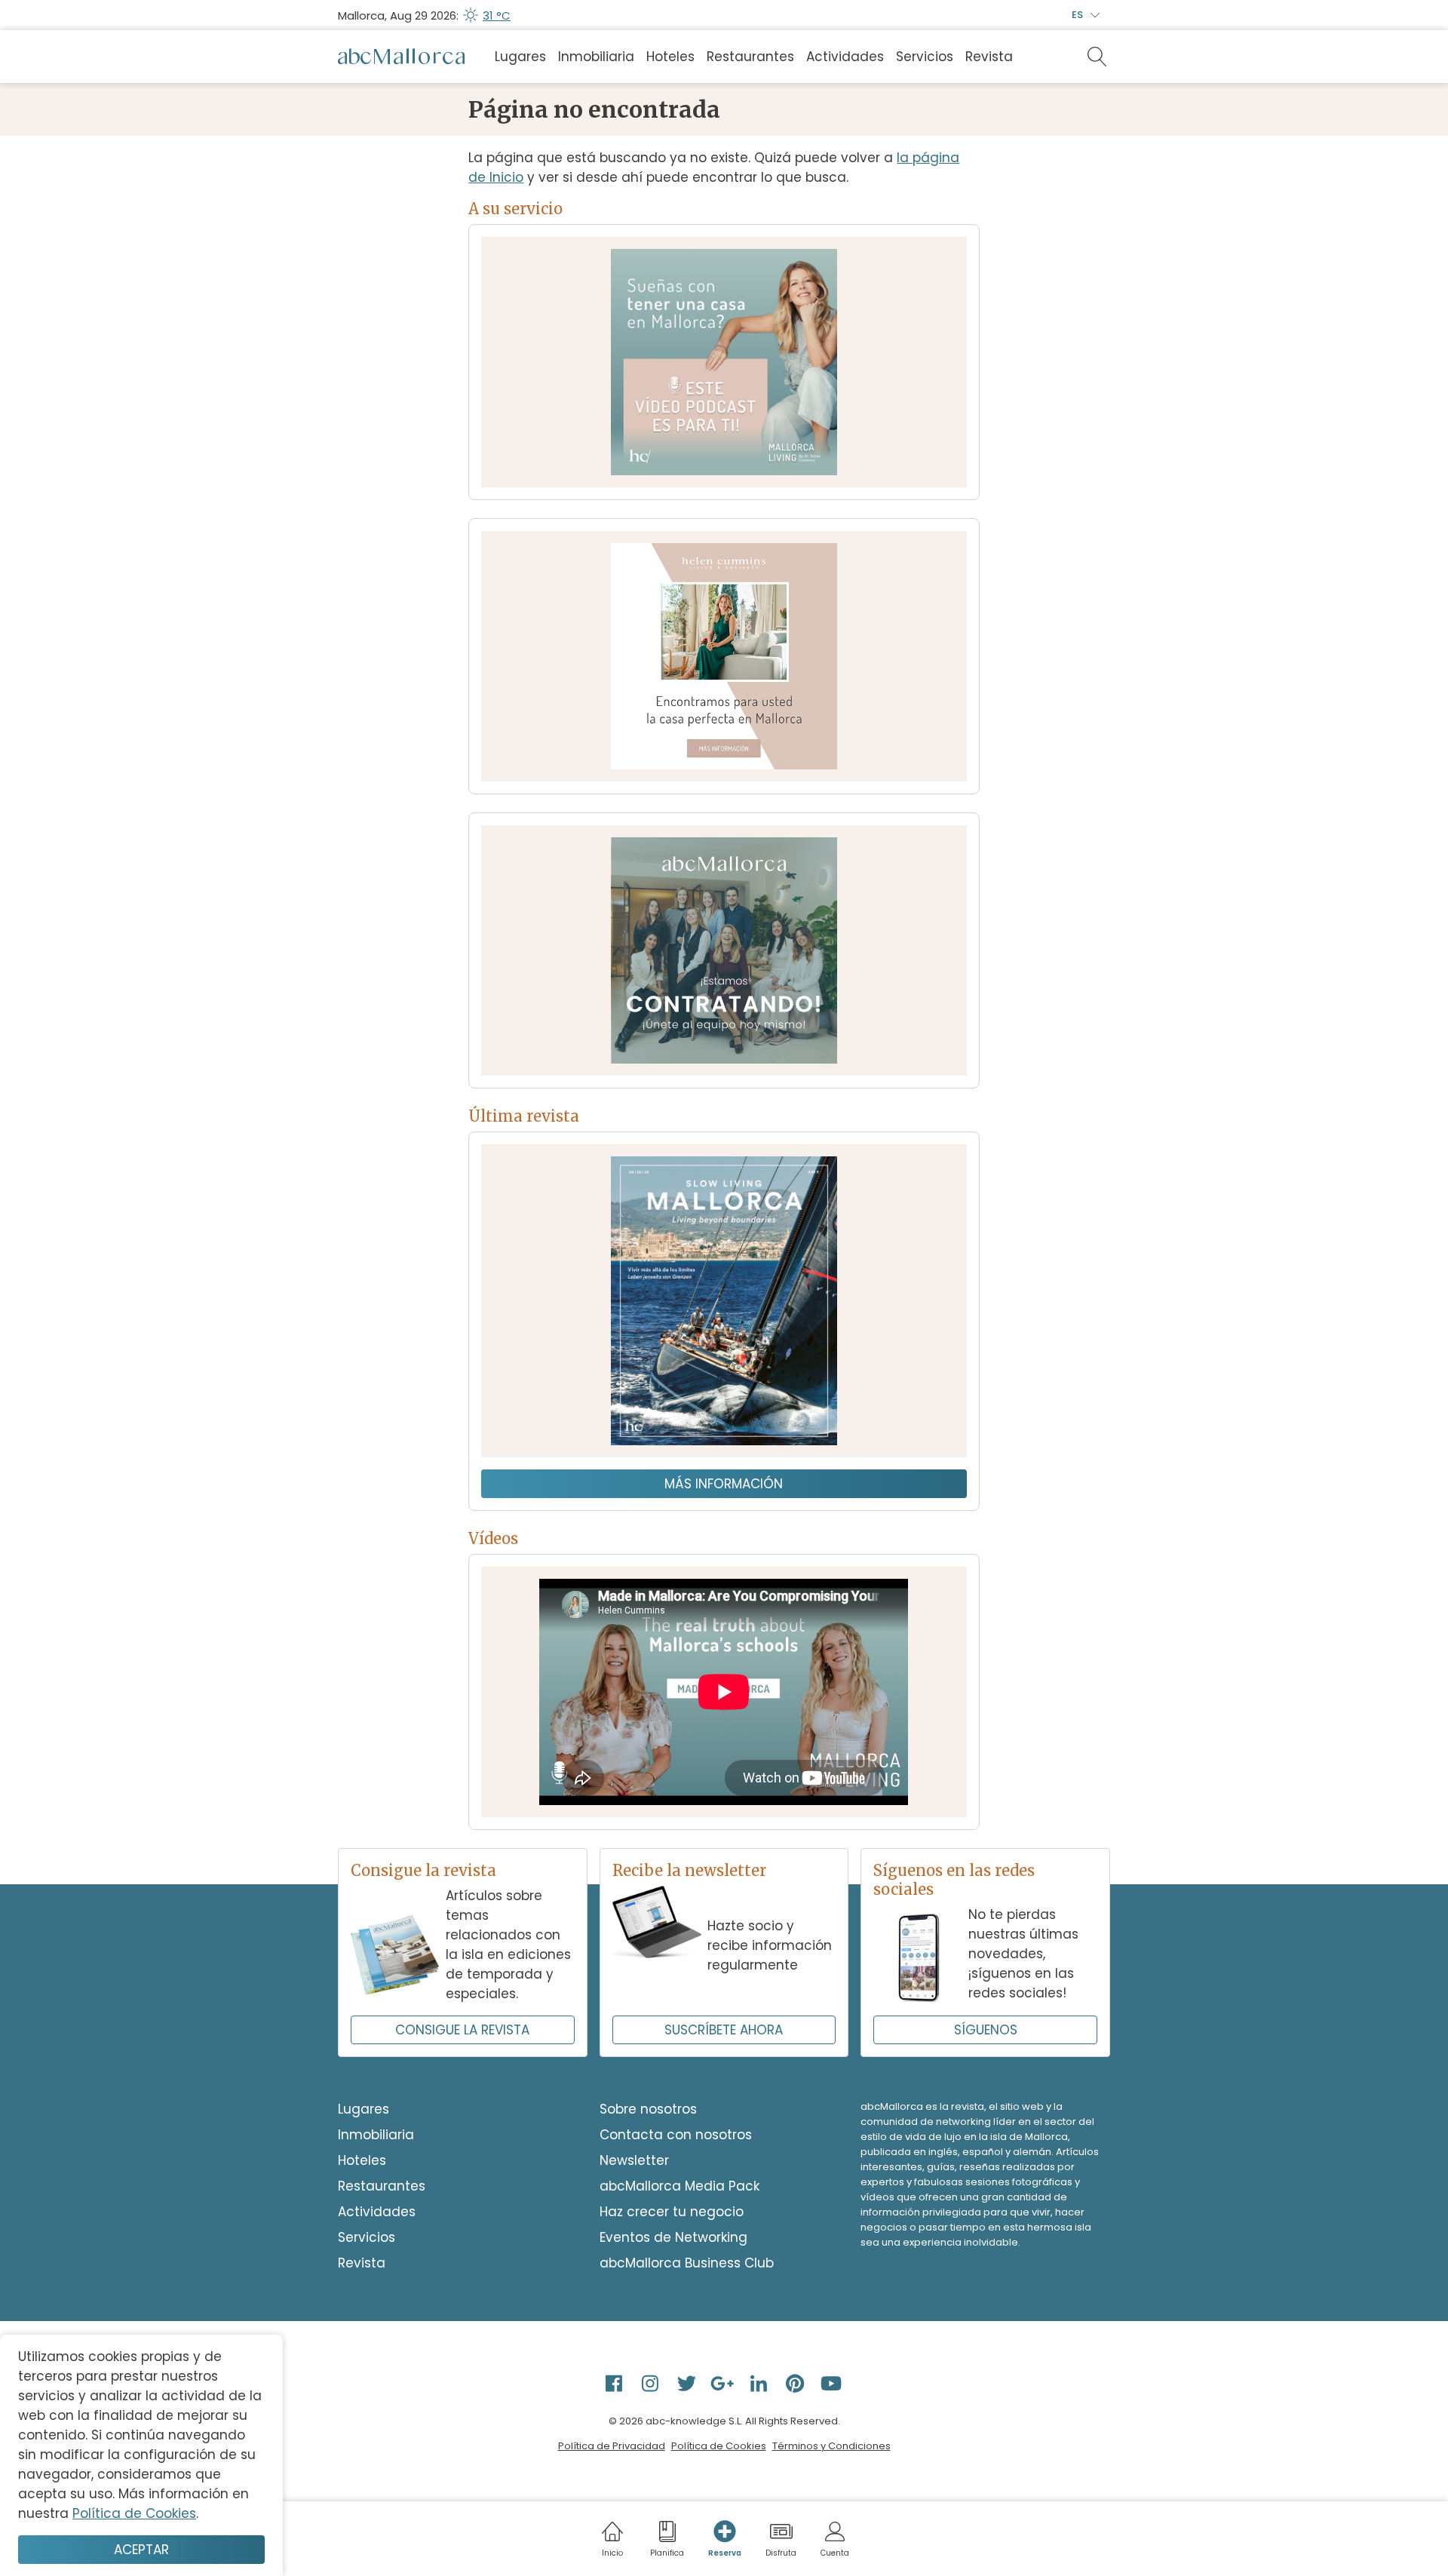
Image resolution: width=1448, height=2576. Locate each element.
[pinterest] (796, 2383)
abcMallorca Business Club (687, 2263)
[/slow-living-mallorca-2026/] (724, 1301)
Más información (724, 1484)
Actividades (845, 57)
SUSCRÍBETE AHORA (724, 2030)
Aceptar (141, 2550)
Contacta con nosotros (676, 2135)
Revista (989, 57)
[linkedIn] (760, 2383)
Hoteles (670, 57)
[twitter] (688, 2383)
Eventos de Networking (673, 2237)
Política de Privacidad (612, 2446)
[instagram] (652, 2383)
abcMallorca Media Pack (680, 2186)
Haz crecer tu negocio (672, 2212)
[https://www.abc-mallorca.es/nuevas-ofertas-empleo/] (724, 950)
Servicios (925, 57)
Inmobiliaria (596, 57)
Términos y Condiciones (831, 2446)
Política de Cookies (719, 2446)
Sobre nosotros (648, 2109)
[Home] (401, 57)
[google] (724, 2383)
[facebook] (615, 2383)
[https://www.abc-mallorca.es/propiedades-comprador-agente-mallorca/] (724, 656)
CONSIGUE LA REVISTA (462, 2030)
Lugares (520, 57)
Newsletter (634, 2160)
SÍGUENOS (986, 2030)
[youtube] (833, 2383)
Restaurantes (750, 57)
